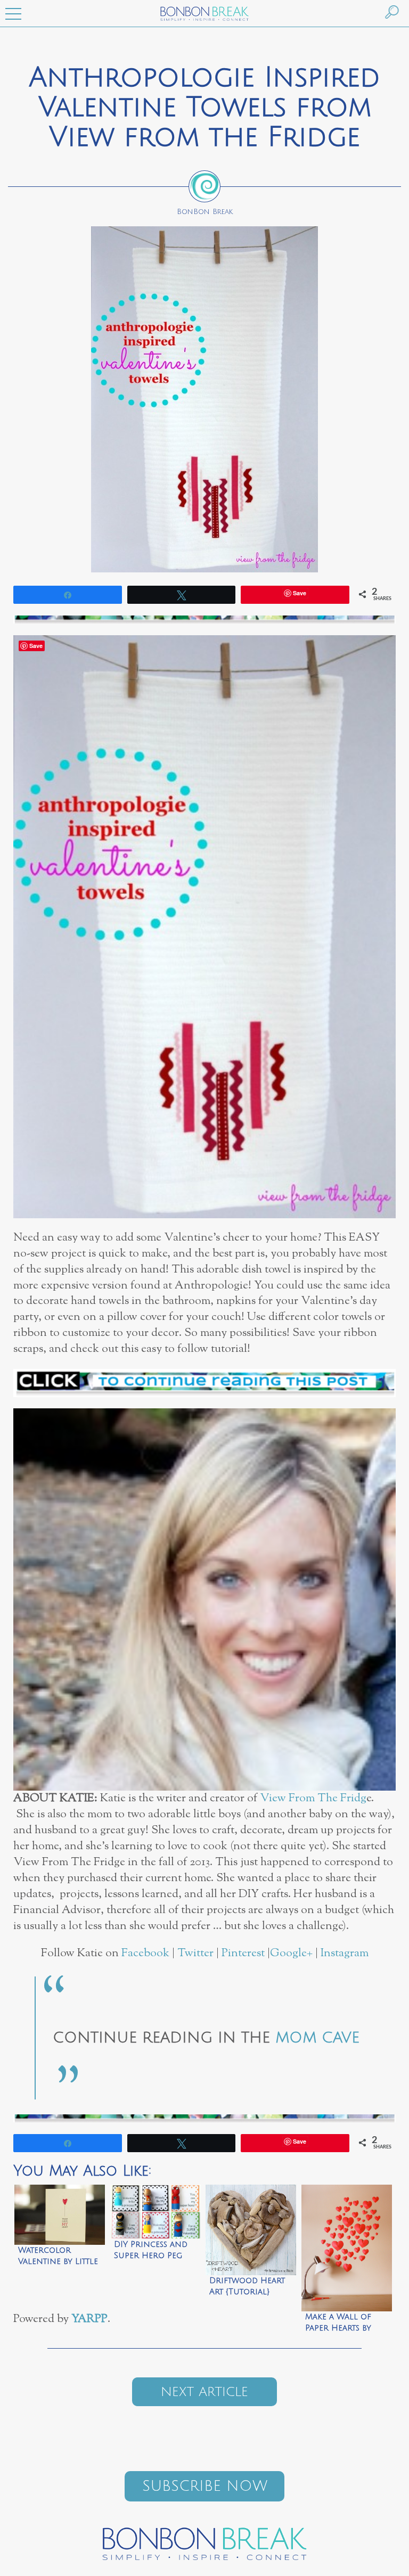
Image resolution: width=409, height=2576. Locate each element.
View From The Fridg (313, 1798)
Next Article (204, 2392)
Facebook (145, 1953)
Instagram (345, 1953)
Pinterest (243, 1953)
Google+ (291, 1953)
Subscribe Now (205, 2486)
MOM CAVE (317, 2038)
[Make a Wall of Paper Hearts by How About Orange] (347, 2241)
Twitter (195, 1953)
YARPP (89, 2319)
